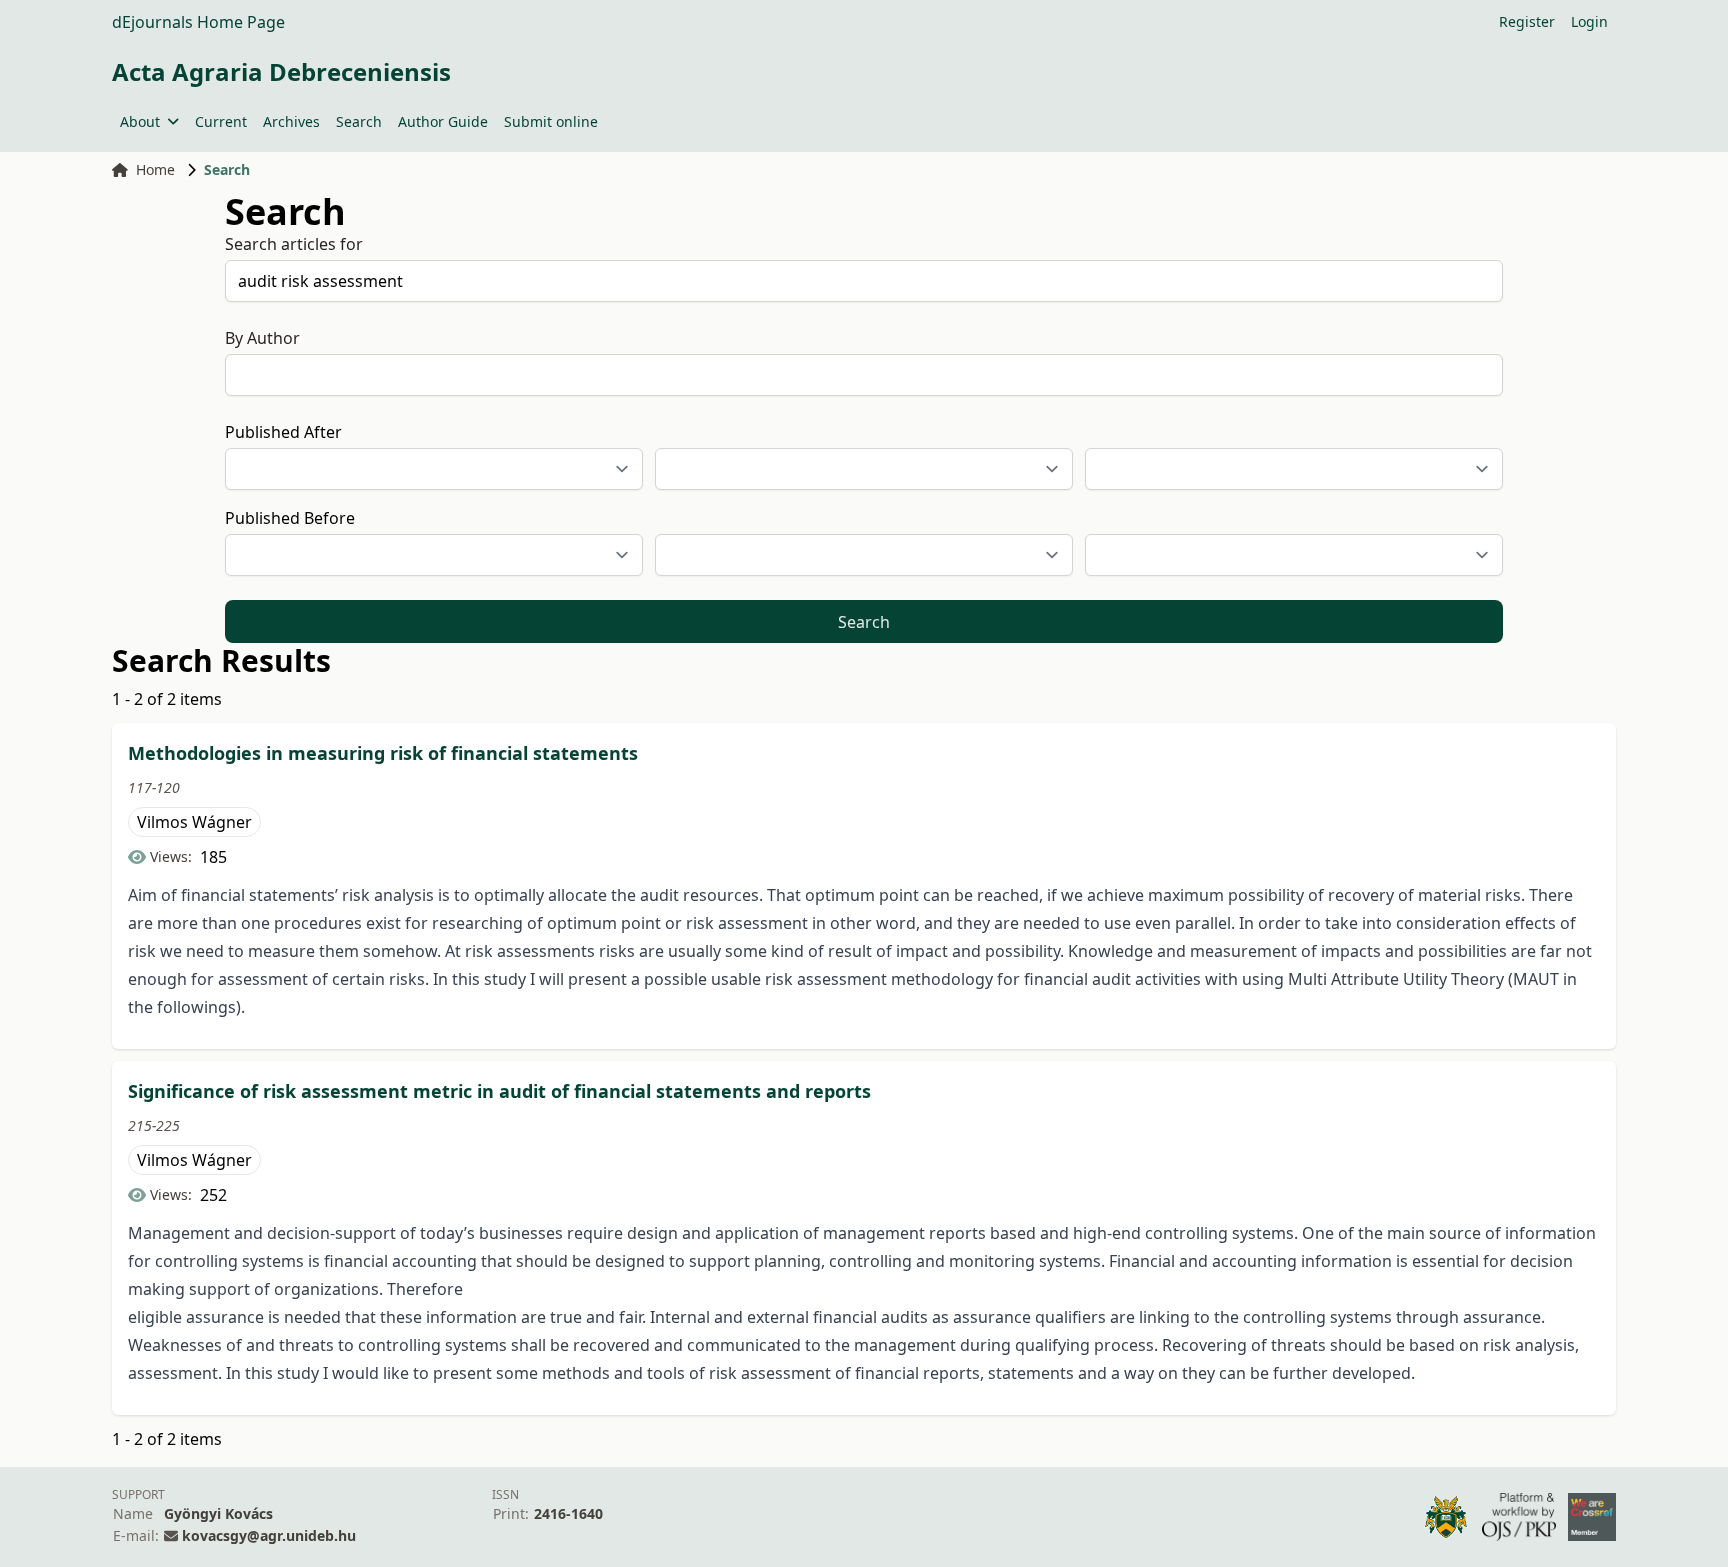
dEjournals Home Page (198, 22)
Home (155, 169)
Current (221, 121)
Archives (291, 121)
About (140, 121)
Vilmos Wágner (194, 822)
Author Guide (443, 121)
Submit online (551, 121)
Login (1589, 21)
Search (359, 121)
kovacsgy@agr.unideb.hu (269, 1535)
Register (1527, 21)
